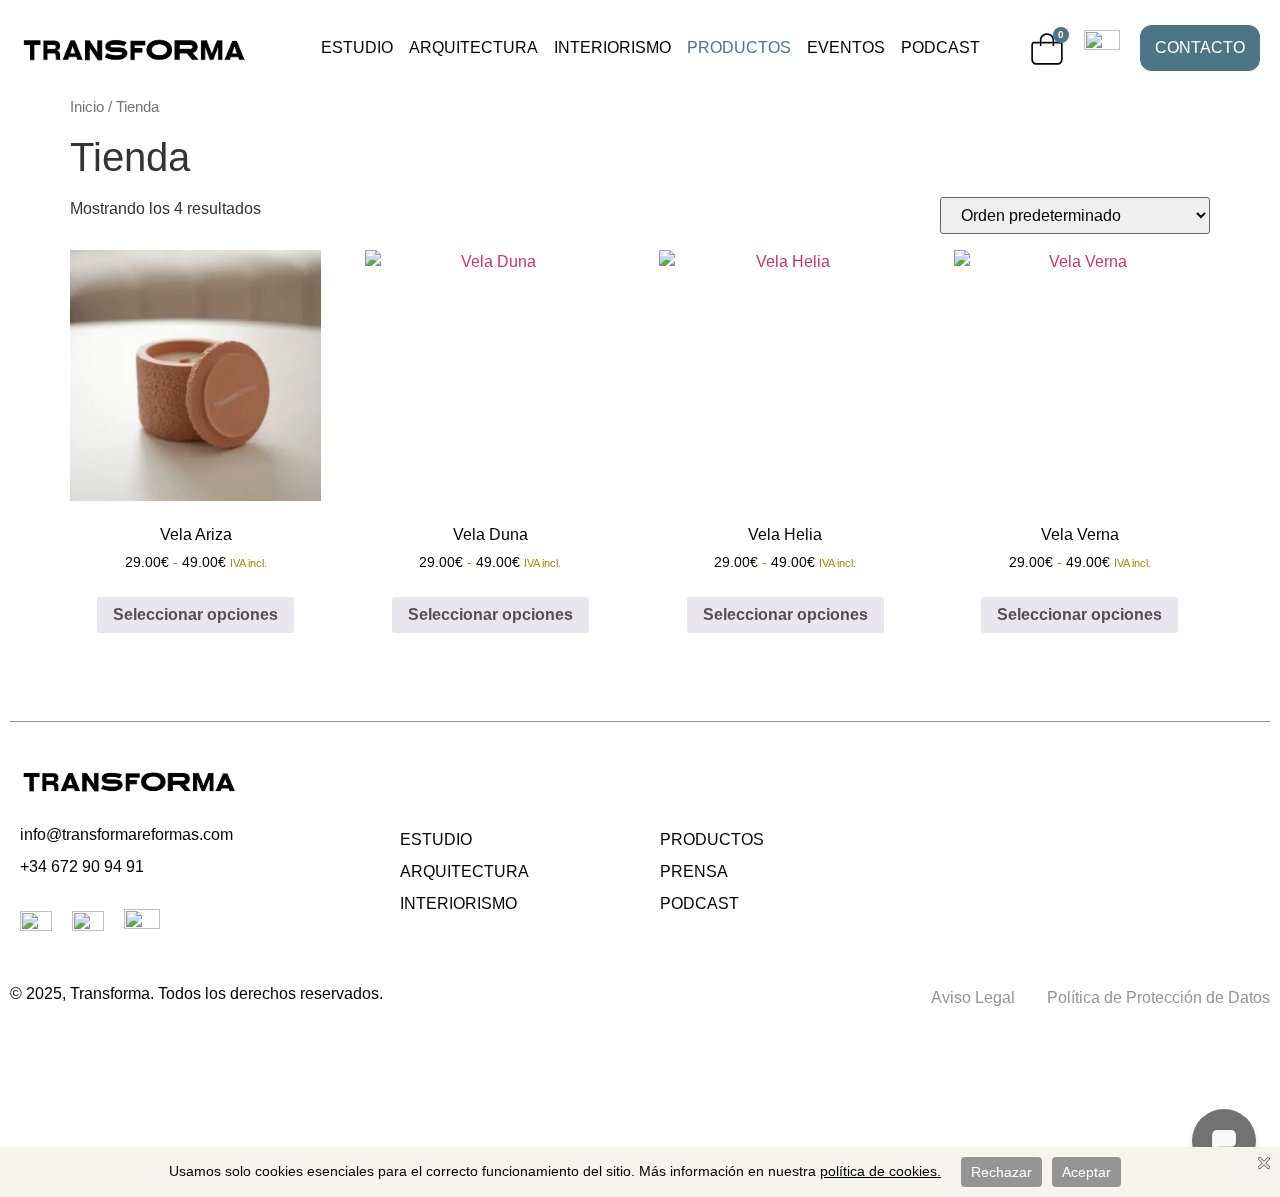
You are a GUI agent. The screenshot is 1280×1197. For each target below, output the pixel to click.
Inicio (87, 107)
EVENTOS (846, 47)
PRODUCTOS (739, 47)
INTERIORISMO (612, 47)
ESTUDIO (357, 47)
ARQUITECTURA (473, 47)
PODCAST (940, 47)
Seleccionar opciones (195, 614)
